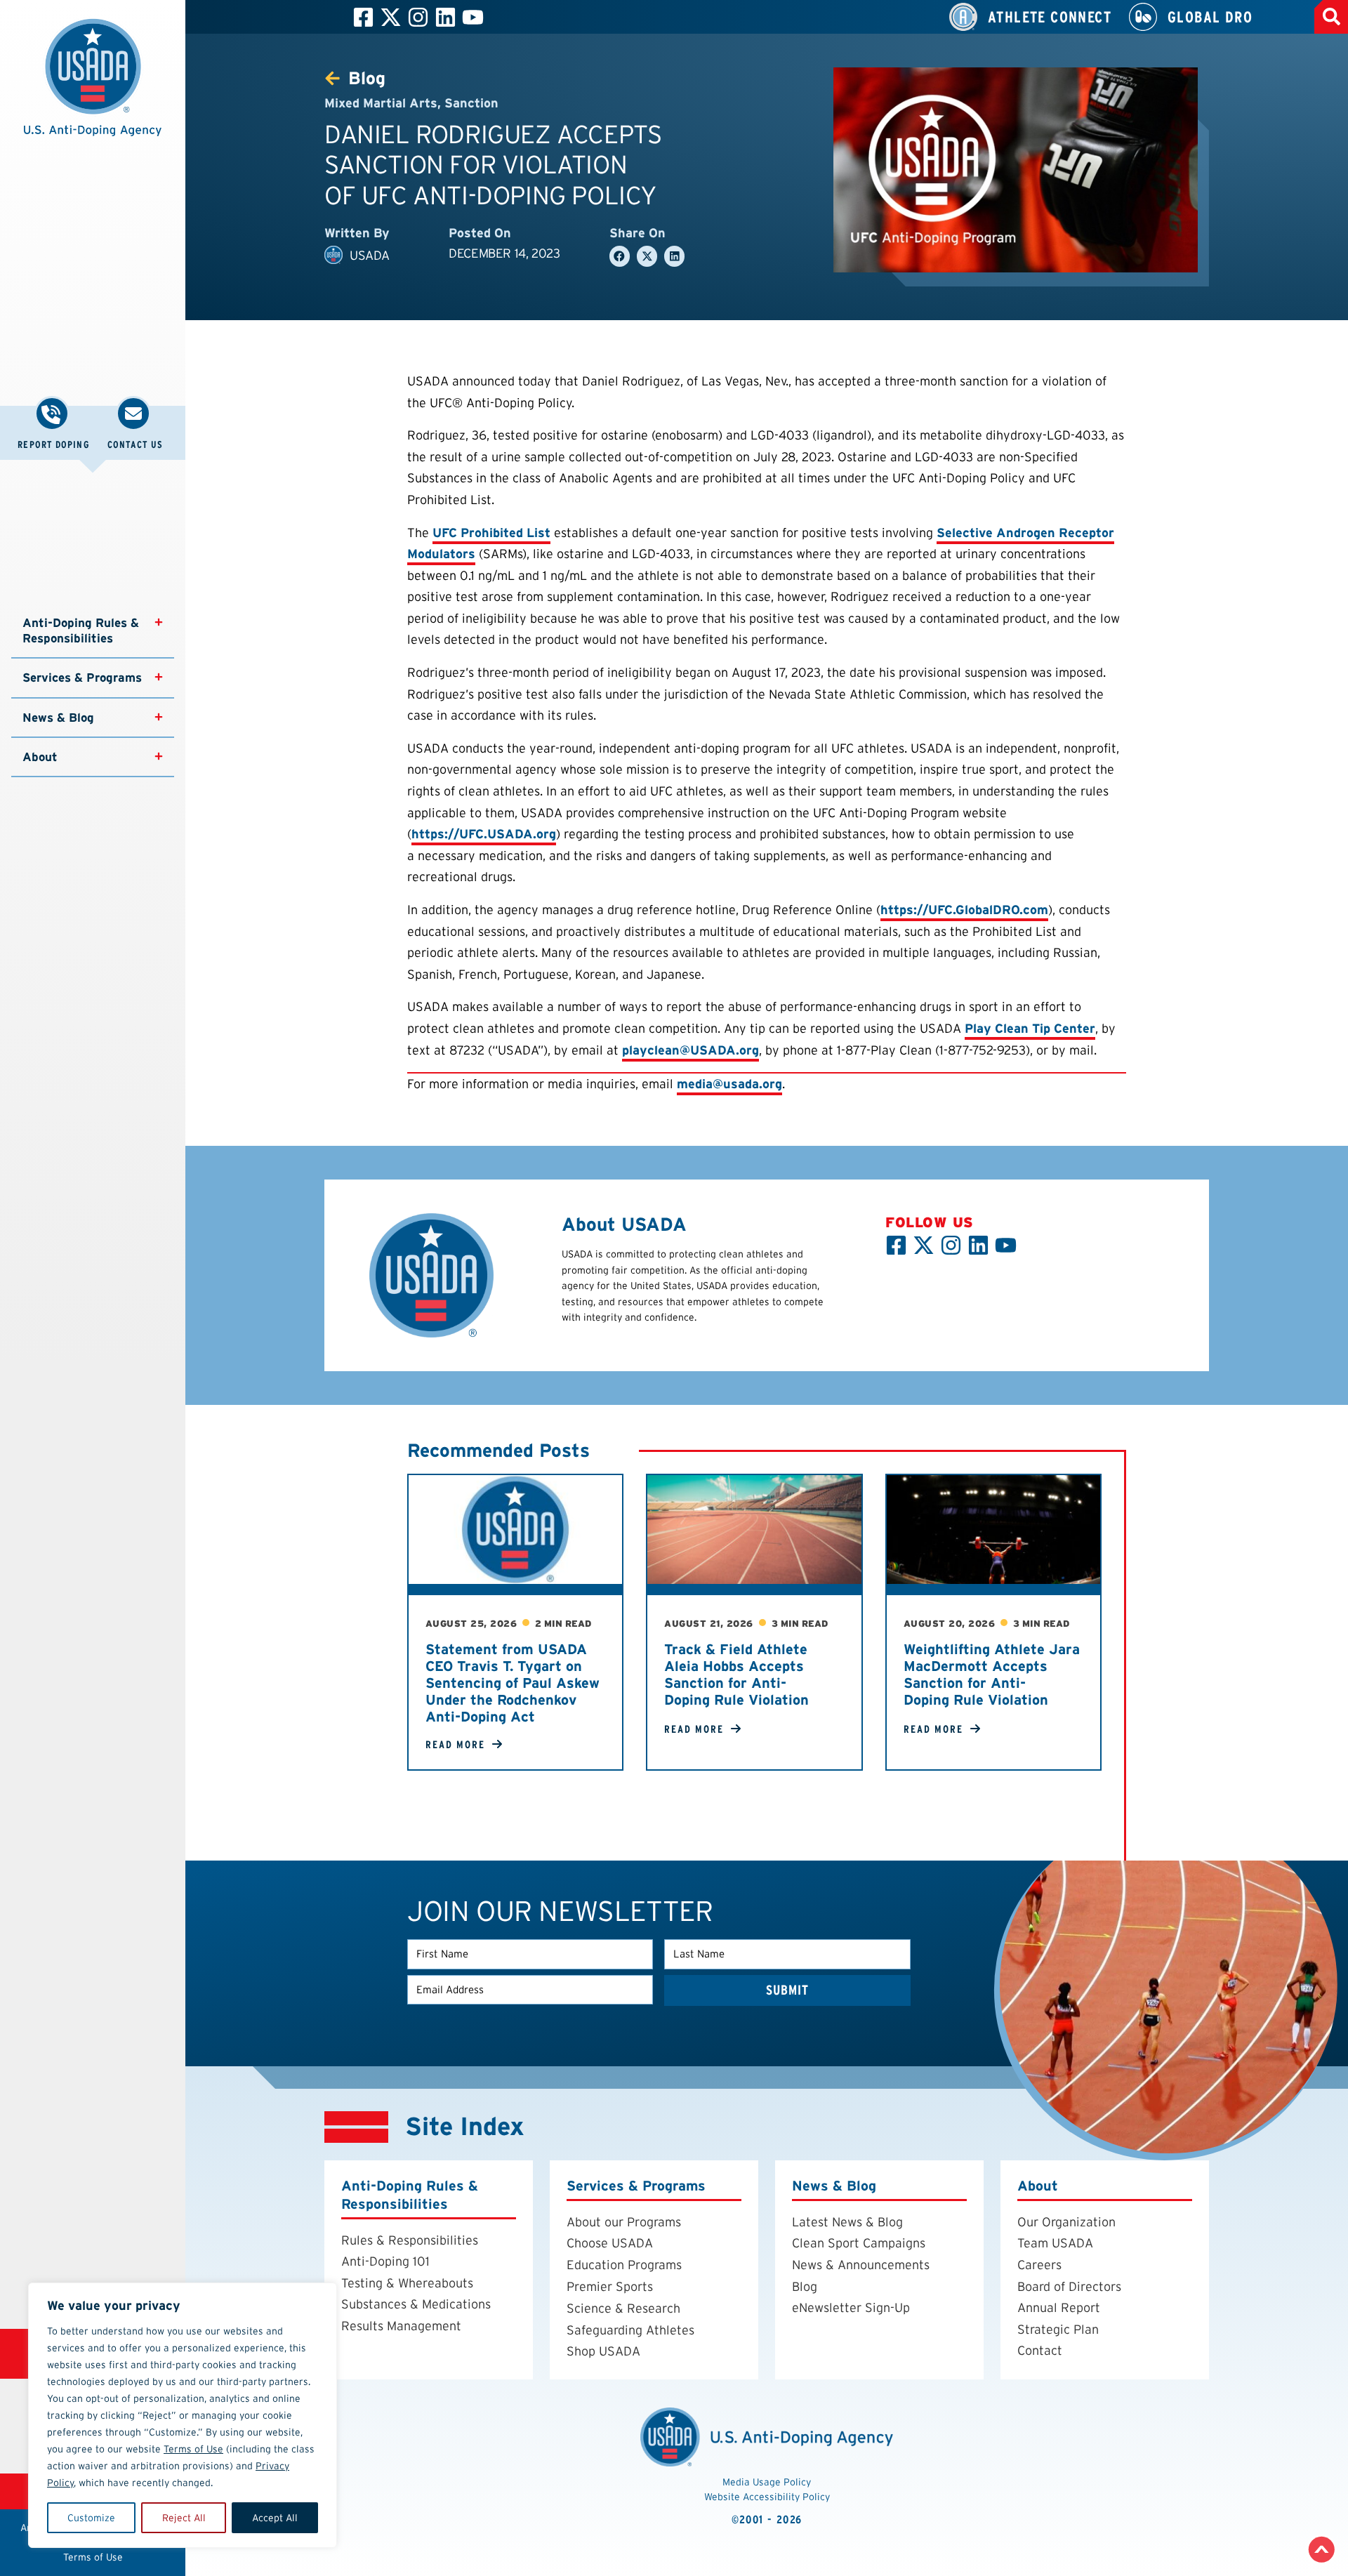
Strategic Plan (1058, 2329)
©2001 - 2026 (767, 2519)
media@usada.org (729, 1084)
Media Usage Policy (767, 2482)
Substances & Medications (416, 2304)
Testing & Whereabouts (407, 2283)
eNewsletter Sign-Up (851, 2307)
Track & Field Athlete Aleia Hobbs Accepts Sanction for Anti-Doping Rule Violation (736, 1675)
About (40, 757)
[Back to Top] (1322, 2550)
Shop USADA (603, 2351)
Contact (1040, 2350)
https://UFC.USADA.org (484, 834)
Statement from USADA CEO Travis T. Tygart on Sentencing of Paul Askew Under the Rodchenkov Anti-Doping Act (513, 1683)
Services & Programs (82, 678)
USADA (370, 255)
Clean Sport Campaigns (859, 2243)
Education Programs (624, 2265)
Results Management (401, 2326)
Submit (788, 1990)
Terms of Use (193, 2449)
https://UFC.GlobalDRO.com (964, 910)
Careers (1039, 2265)
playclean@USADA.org (690, 1050)
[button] (93, 85)
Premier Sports (610, 2286)
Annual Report (1059, 2307)
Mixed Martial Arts (381, 103)
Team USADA (1055, 2243)
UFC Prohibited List (491, 533)
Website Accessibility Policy (767, 2497)
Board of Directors (1069, 2286)
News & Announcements (861, 2265)
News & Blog (58, 718)
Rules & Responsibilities (410, 2240)
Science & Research (623, 2308)
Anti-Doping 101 (385, 2261)
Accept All (275, 2518)
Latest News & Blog (847, 2222)
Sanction (471, 103)
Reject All (184, 2518)
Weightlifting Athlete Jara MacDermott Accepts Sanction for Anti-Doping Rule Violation (992, 1675)
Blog (805, 2286)
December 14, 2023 (504, 253)
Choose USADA (610, 2243)
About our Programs (624, 2222)
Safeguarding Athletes (630, 2330)
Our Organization (1066, 2222)
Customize (91, 2518)
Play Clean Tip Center (1030, 1028)
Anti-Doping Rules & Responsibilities (82, 630)
